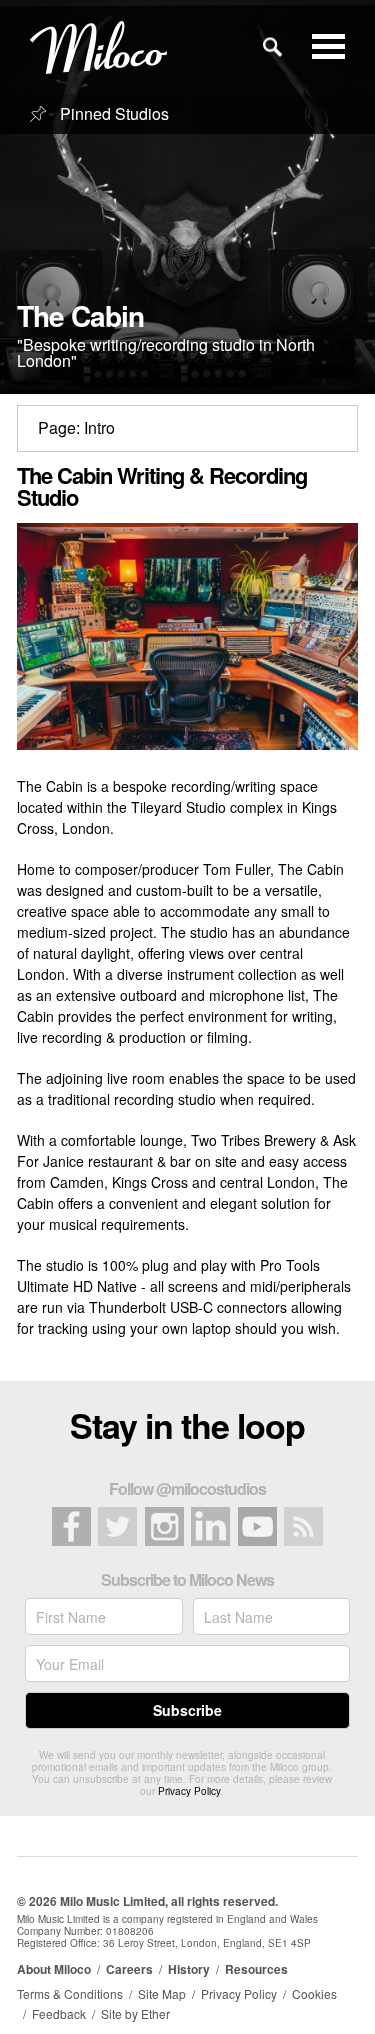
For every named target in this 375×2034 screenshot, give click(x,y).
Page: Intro (76, 427)
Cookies (314, 1993)
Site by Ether (135, 2013)
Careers (129, 1969)
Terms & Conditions (70, 1993)
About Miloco (54, 1969)
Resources (256, 1969)
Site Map (162, 1993)
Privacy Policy (189, 1791)
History (189, 1969)
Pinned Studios (112, 113)
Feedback (59, 2013)
